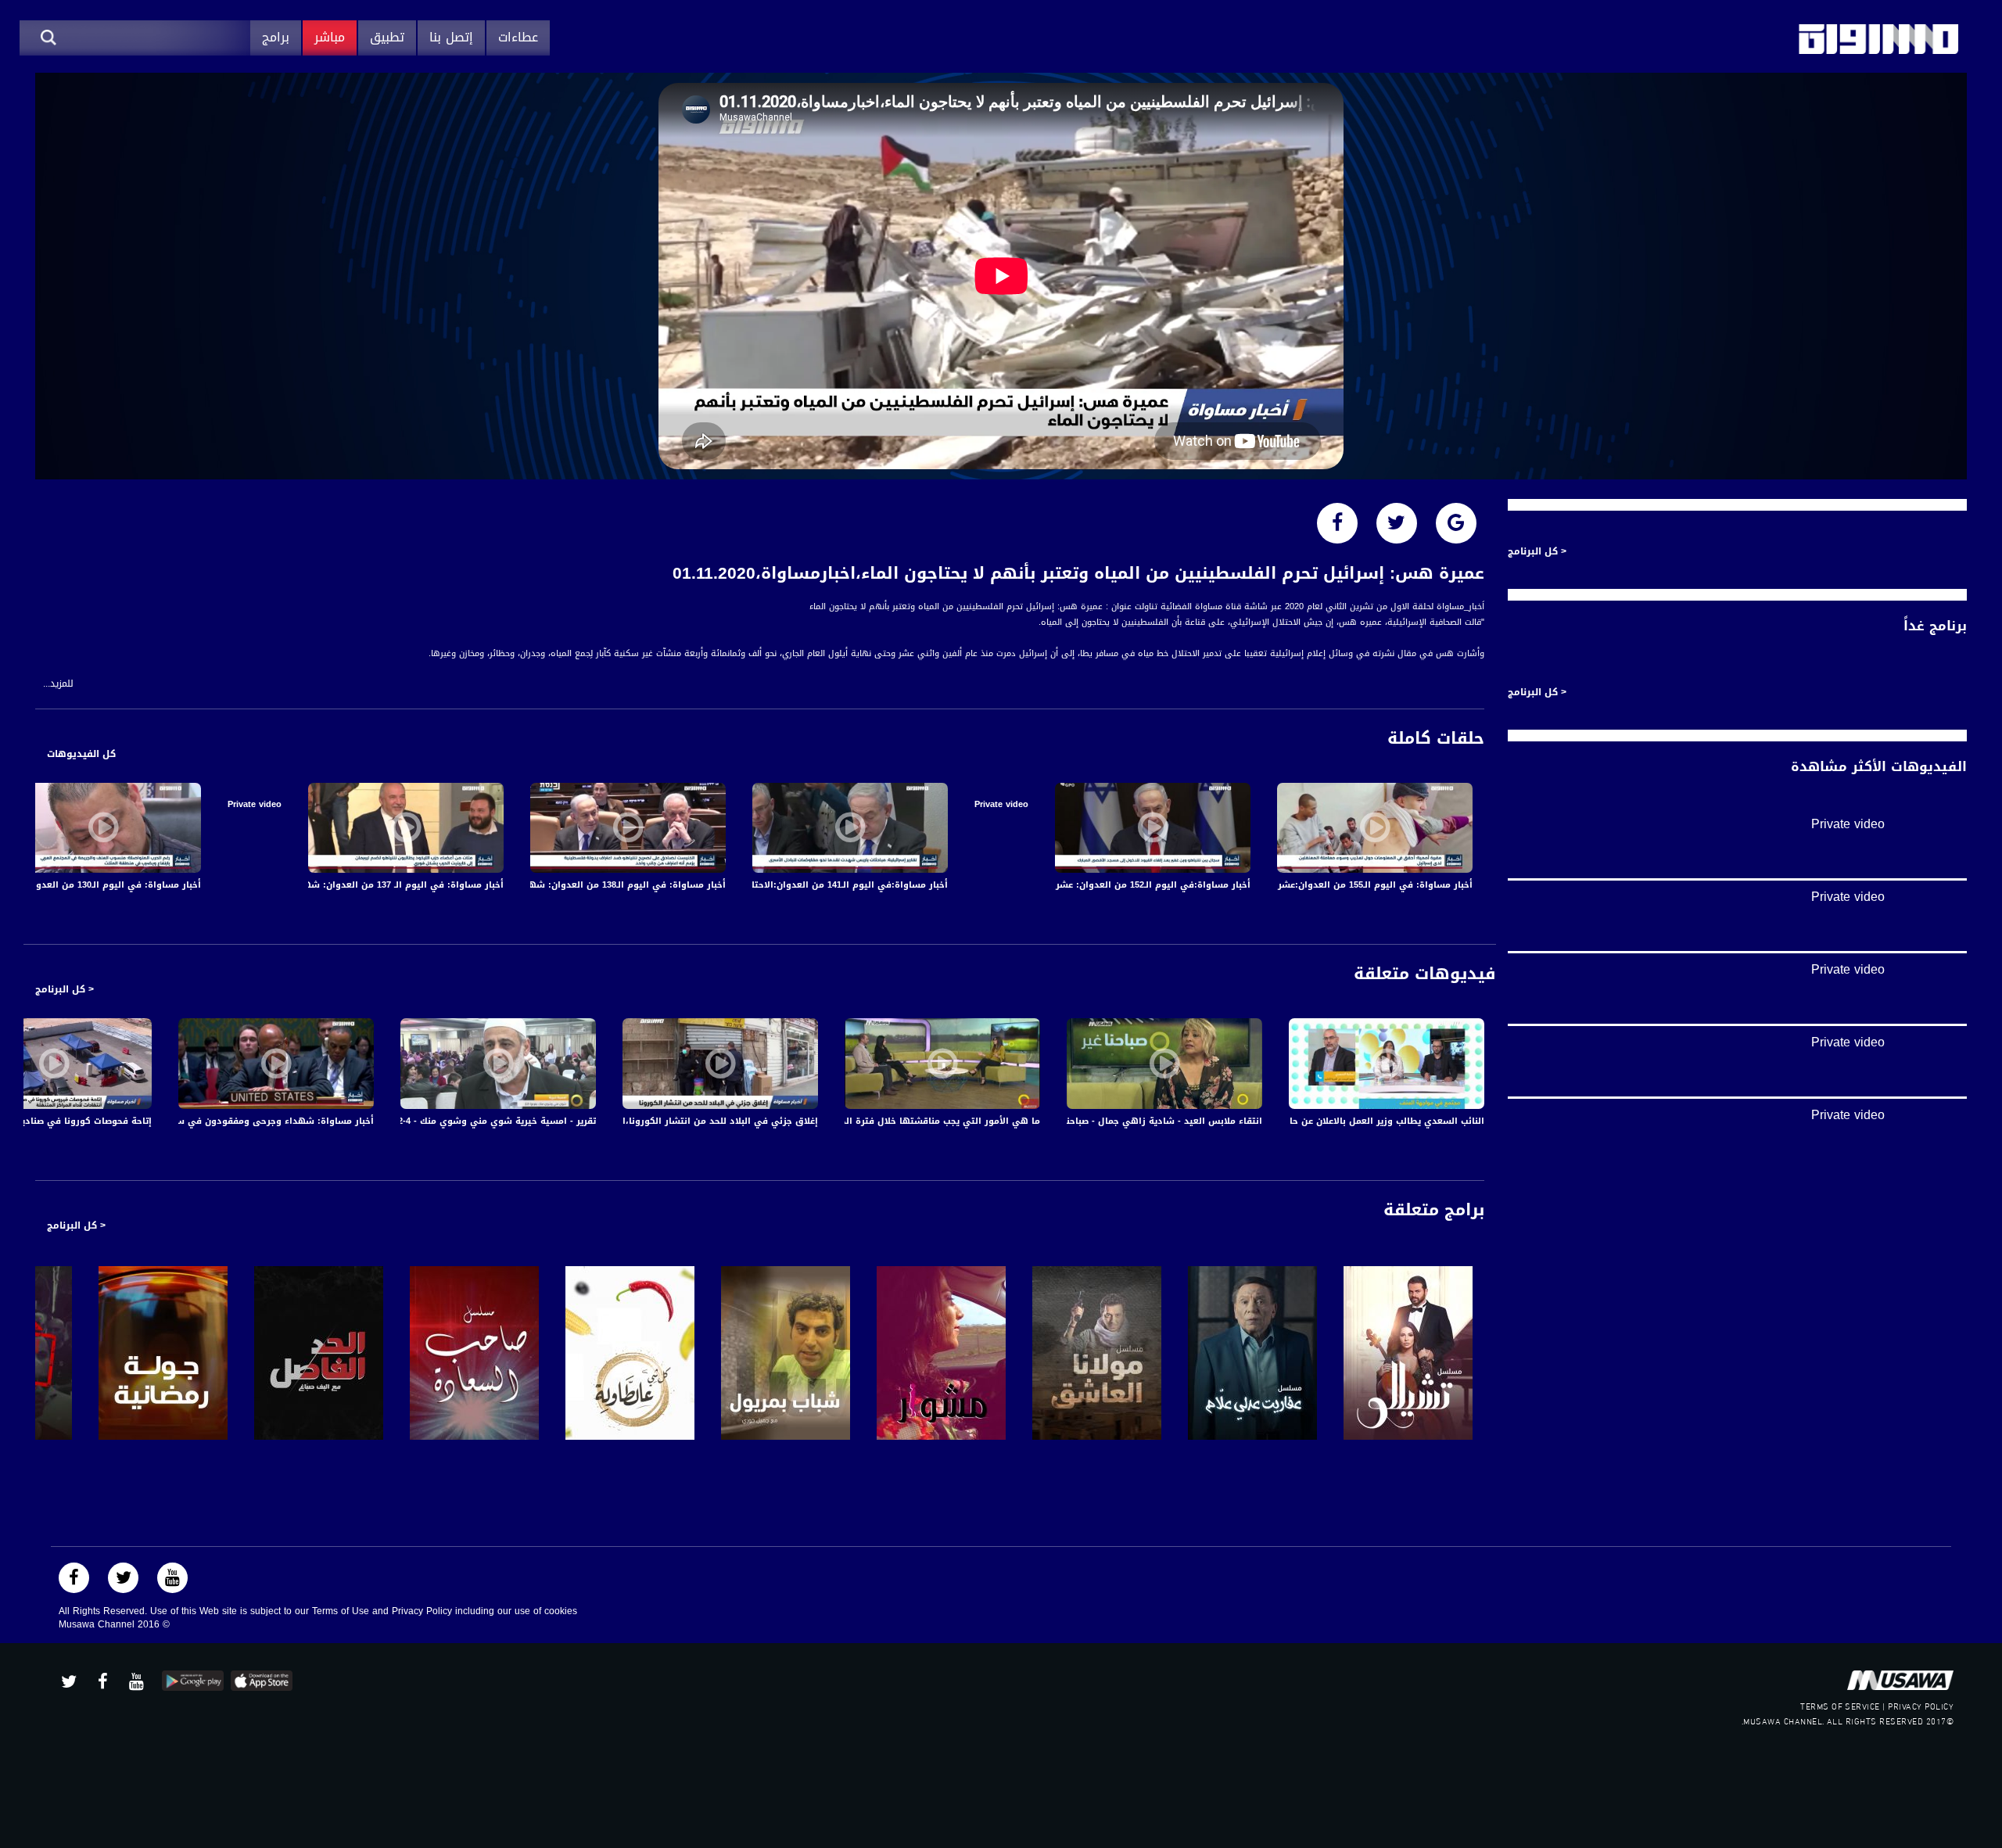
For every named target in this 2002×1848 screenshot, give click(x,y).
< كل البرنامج (65, 989)
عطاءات (518, 37)
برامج (276, 37)
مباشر (330, 37)
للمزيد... (58, 684)
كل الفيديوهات (81, 754)
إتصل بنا (451, 37)
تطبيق (387, 37)
